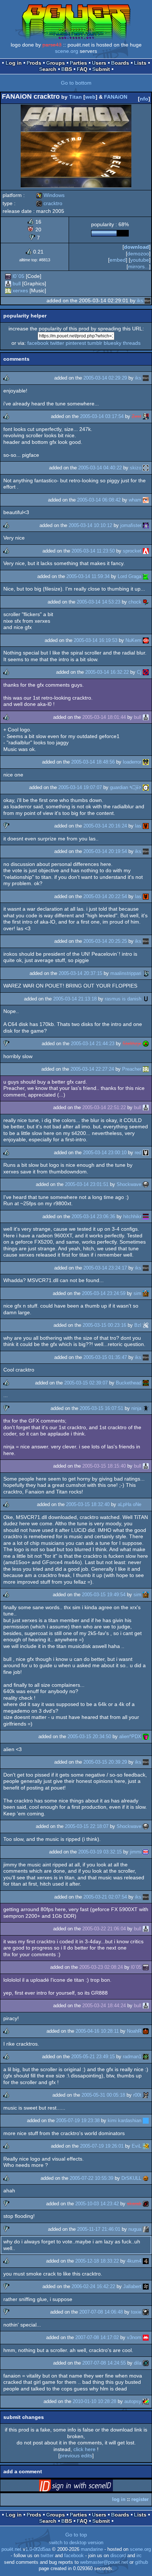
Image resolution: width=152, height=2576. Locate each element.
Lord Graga (129, 576)
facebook (38, 343)
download (137, 247)
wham (135, 500)
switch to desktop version (76, 2543)
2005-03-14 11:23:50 (93, 551)
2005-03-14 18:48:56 (93, 762)
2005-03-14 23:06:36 (93, 1216)
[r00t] (146, 2095)
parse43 (52, 45)
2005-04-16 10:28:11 (97, 2031)
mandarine (92, 2549)
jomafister (131, 525)
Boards (120, 63)
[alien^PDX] (146, 1736)
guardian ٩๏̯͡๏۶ (126, 787)
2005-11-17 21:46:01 (99, 2229)
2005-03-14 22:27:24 (92, 1069)
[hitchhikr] (146, 1216)
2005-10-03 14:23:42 (97, 2204)
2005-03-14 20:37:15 (80, 973)
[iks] (148, 300)
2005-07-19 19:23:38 (78, 2120)
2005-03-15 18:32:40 (88, 1504)
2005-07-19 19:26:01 (102, 2146)
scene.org (67, 51)
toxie (136, 2312)
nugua (135, 2229)
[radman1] (146, 2057)
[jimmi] (146, 1852)
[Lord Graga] (146, 576)
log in (119, 2499)
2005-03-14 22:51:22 (104, 1107)
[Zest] (146, 416)
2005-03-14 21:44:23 (93, 1044)
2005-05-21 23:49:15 (93, 2057)
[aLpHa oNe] (146, 1504)
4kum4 (134, 2261)
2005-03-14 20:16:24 (105, 826)
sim (137, 1293)
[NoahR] (146, 2031)
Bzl (138, 1325)
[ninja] (146, 1408)
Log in (14, 63)
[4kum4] (146, 2261)
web (90, 97)
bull (17, 283)
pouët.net (11, 2549)
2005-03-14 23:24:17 (105, 1268)
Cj (139, 672)
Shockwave (129, 1184)
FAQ (82, 69)
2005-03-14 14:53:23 (99, 602)
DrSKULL (131, 2178)
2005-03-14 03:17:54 (102, 416)
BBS (67, 69)
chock (135, 602)
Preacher (132, 1069)
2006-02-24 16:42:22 (93, 2286)
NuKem (133, 640)
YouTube (140, 260)
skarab (134, 2204)
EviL (137, 2146)
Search (48, 69)
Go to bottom (76, 83)
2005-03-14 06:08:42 (99, 500)
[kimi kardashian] (146, 2120)
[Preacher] (146, 1069)
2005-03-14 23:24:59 (104, 1293)
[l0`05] (8, 276)
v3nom (134, 2337)
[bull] (8, 283)
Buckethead (129, 1383)
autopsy (133, 2401)
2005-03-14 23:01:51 (87, 1184)
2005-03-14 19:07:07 (80, 787)
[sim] (146, 1293)
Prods (34, 63)
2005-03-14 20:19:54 (105, 851)
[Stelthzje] (146, 1044)
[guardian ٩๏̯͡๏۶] (146, 787)
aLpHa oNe (129, 1504)
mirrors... (139, 266)
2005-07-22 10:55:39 (91, 2178)
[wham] (146, 500)
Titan (75, 97)
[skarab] (146, 2204)
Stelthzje (132, 1044)
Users (99, 63)
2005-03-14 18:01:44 (104, 717)
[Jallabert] (146, 2286)
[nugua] (146, 2229)
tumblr (95, 343)
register (140, 2499)
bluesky (113, 343)
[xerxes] (8, 290)
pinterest (76, 343)
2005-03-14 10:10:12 (90, 525)
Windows (50, 195)
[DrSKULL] (146, 2178)
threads (132, 343)
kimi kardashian (125, 2120)
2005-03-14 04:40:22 (100, 468)
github (141, 2562)
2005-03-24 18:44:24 (104, 2006)
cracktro (49, 203)
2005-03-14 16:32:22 (107, 672)
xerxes (20, 290)
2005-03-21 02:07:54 (105, 1897)
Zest (137, 416)
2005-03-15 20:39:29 (105, 1762)
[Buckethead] (146, 1383)
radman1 (132, 2057)
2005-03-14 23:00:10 (105, 1153)
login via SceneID (87, 2487)
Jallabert (132, 2286)
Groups (56, 63)
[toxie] (146, 2312)
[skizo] (146, 468)
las (138, 826)
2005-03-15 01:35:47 (105, 1357)
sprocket (132, 551)
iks (140, 300)
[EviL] (146, 2146)
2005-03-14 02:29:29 (105, 378)
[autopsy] (146, 2401)
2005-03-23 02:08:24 (101, 1967)
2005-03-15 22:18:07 (87, 1826)
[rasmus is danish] (146, 999)
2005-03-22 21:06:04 (104, 1929)
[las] (146, 826)
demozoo (138, 254)
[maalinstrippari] (146, 973)
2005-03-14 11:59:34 (88, 576)
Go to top (76, 2535)
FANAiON (116, 97)
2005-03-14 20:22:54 (105, 896)
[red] (146, 1153)
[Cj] (146, 672)
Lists (140, 63)
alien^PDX (130, 1736)
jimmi (136, 1852)
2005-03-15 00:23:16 (104, 1325)
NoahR (134, 2031)
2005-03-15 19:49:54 (104, 1595)
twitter (57, 343)
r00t (137, 2095)
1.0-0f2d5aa (38, 2549)
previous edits (76, 2456)
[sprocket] (146, 551)
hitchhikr (132, 1216)
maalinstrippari (126, 973)
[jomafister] (146, 525)
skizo (136, 468)
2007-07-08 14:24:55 (104, 2363)
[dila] (146, 2363)
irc (139, 2556)
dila (138, 2363)
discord (118, 2556)
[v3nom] (146, 2337)
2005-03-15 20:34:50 (89, 1736)
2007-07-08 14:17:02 (97, 2337)
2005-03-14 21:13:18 (75, 999)
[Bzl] (146, 1325)
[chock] (146, 602)
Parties (78, 63)
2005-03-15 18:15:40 (104, 1466)
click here (84, 2449)
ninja (136, 1408)
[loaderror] (146, 762)
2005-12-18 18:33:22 (97, 2261)
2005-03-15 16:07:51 (101, 1408)
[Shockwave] (146, 1184)
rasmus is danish (123, 999)
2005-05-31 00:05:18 (103, 2095)
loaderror (132, 762)
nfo (144, 99)
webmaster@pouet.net (104, 2562)
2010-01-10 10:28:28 (94, 2401)
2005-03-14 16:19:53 (96, 640)
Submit (101, 69)
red (138, 1153)
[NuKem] (146, 640)
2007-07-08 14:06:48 (101, 2312)
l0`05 (18, 276)
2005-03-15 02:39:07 (86, 1383)
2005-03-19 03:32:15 (100, 1852)
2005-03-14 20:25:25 (105, 941)
